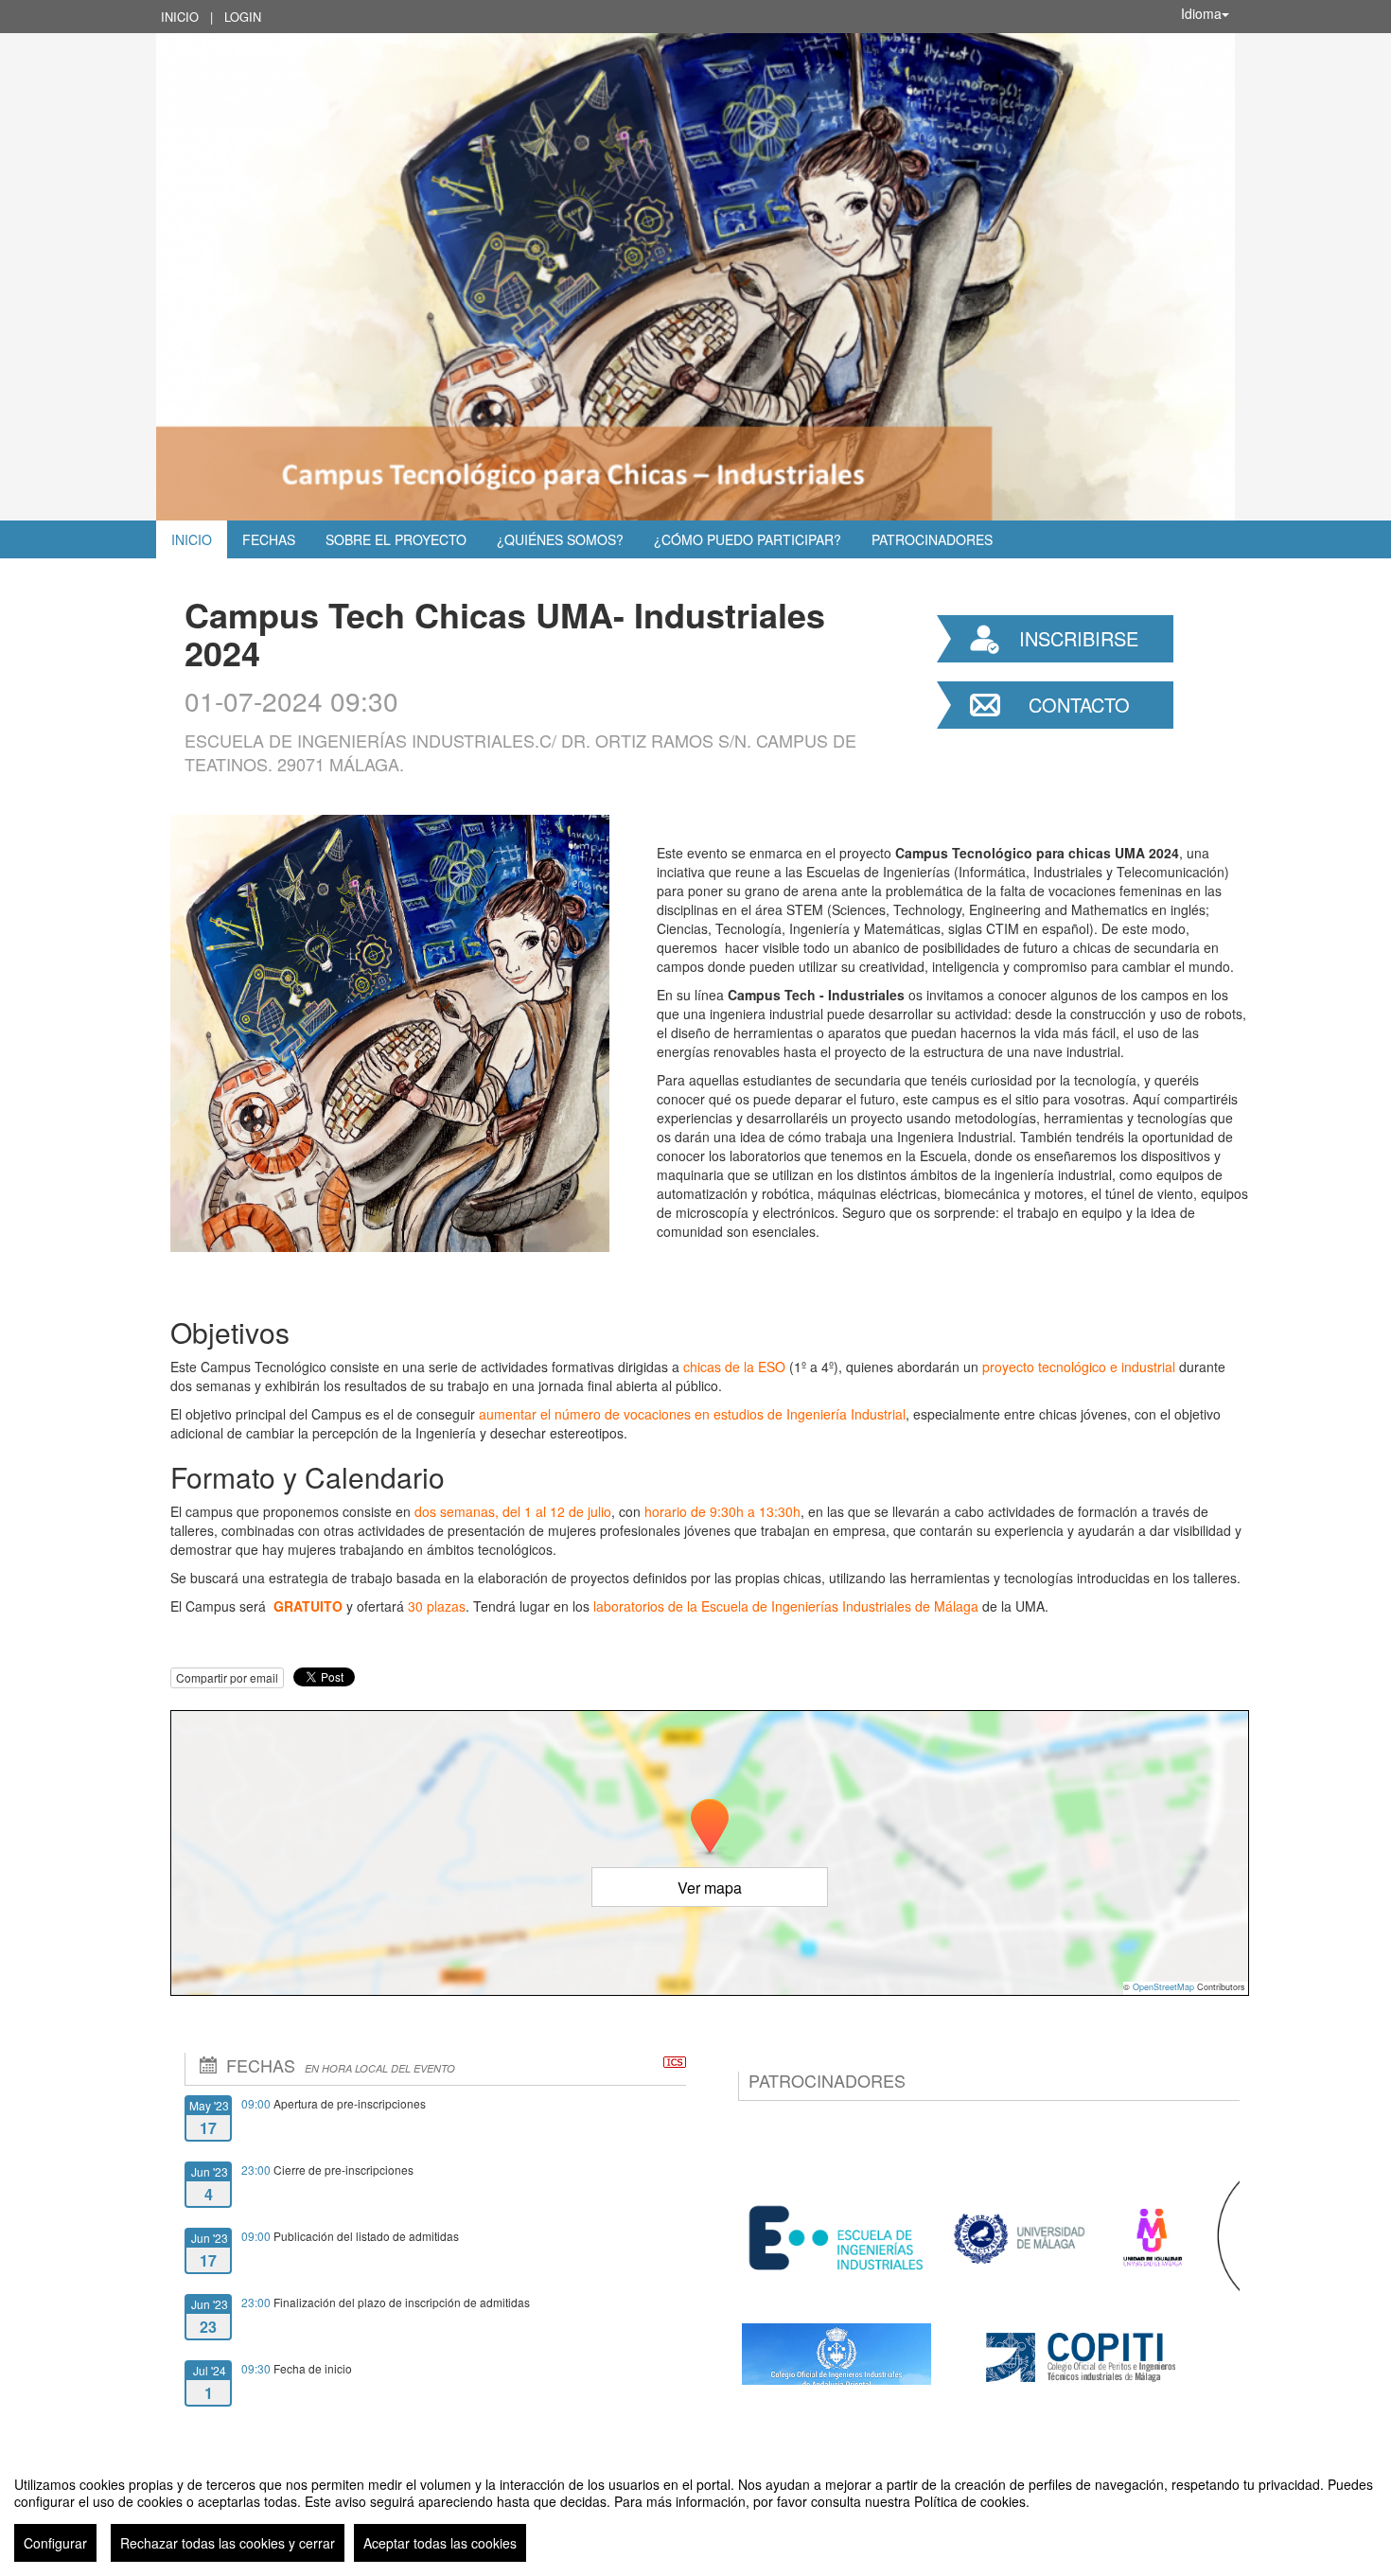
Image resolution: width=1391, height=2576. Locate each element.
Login (243, 17)
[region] (695, 2512)
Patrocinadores (932, 539)
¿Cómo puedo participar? (748, 539)
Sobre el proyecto (396, 539)
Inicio (180, 17)
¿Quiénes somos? (560, 539)
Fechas (269, 539)
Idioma (1201, 13)
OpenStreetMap (1163, 1987)
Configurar (55, 2543)
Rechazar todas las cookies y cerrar (228, 2543)
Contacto (1079, 705)
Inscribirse (1079, 638)
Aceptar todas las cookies (440, 2543)
